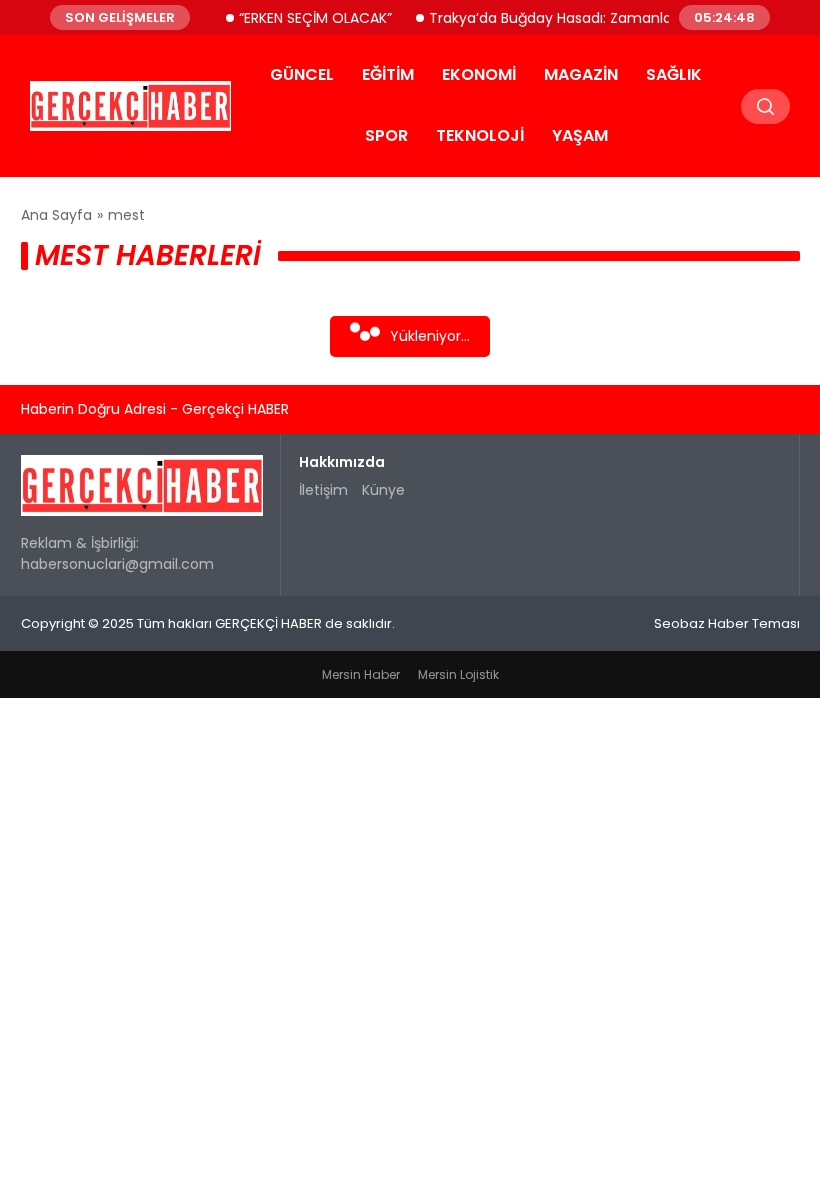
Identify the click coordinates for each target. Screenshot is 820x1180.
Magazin (581, 74)
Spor (386, 135)
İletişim (323, 490)
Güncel (302, 74)
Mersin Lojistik (458, 674)
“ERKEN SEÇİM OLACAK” (306, 17)
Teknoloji (480, 135)
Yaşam (580, 135)
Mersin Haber (361, 674)
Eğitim (388, 74)
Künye (383, 490)
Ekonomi (479, 74)
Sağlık (674, 74)
